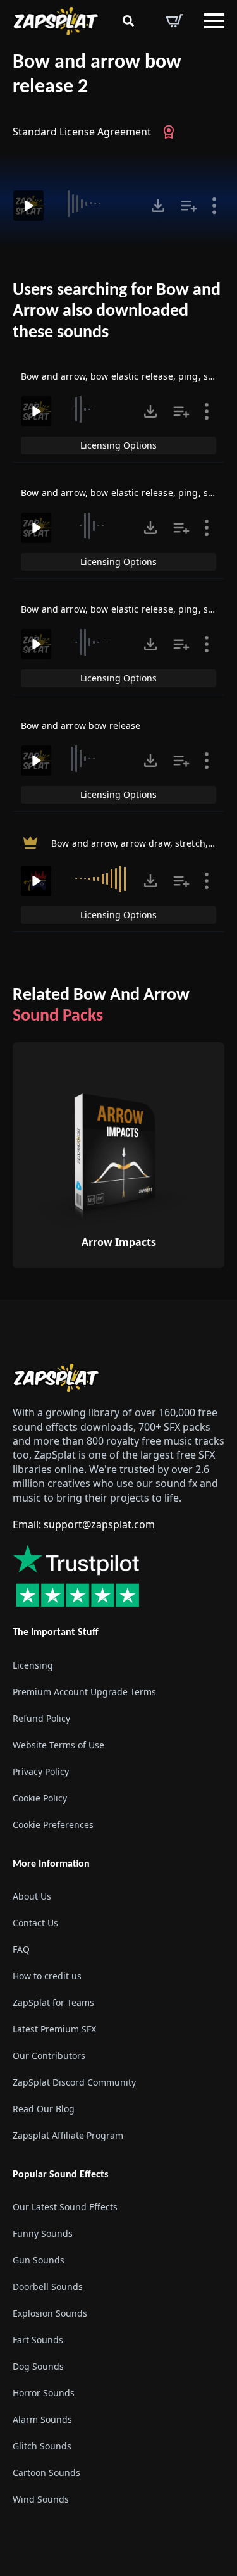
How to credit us (47, 1976)
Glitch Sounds (42, 2446)
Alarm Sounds (42, 2419)
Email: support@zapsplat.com (84, 1524)
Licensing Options (118, 445)
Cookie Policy (40, 1798)
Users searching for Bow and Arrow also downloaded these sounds (117, 312)
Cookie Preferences (53, 1825)
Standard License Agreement (82, 132)
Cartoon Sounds (46, 2473)
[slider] (97, 204)
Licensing (33, 1665)
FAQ (21, 1949)
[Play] (28, 206)
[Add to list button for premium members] (189, 206)
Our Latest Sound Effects (65, 2207)
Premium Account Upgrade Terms (84, 1692)
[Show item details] (214, 206)
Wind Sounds (41, 2499)
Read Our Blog (44, 2109)
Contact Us (35, 1923)
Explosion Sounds (50, 2313)
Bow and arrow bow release (81, 725)
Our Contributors (49, 2056)
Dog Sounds (38, 2366)
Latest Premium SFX (54, 2029)
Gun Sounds (39, 2260)
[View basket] (174, 21)
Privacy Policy (41, 1771)
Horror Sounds (44, 2393)
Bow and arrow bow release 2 (97, 75)
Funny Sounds (43, 2233)
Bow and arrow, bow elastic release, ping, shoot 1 (128, 609)
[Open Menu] (214, 21)
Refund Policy (41, 1718)
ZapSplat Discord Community (74, 2082)
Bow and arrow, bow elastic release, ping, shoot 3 (128, 493)
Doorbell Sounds (48, 2287)
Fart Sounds (38, 2340)
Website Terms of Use (58, 1745)
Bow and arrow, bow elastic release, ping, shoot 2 (128, 376)
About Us (32, 1896)
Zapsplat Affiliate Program (68, 2135)
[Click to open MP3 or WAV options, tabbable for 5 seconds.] (158, 206)
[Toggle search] (128, 21)
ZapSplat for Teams (53, 2002)
